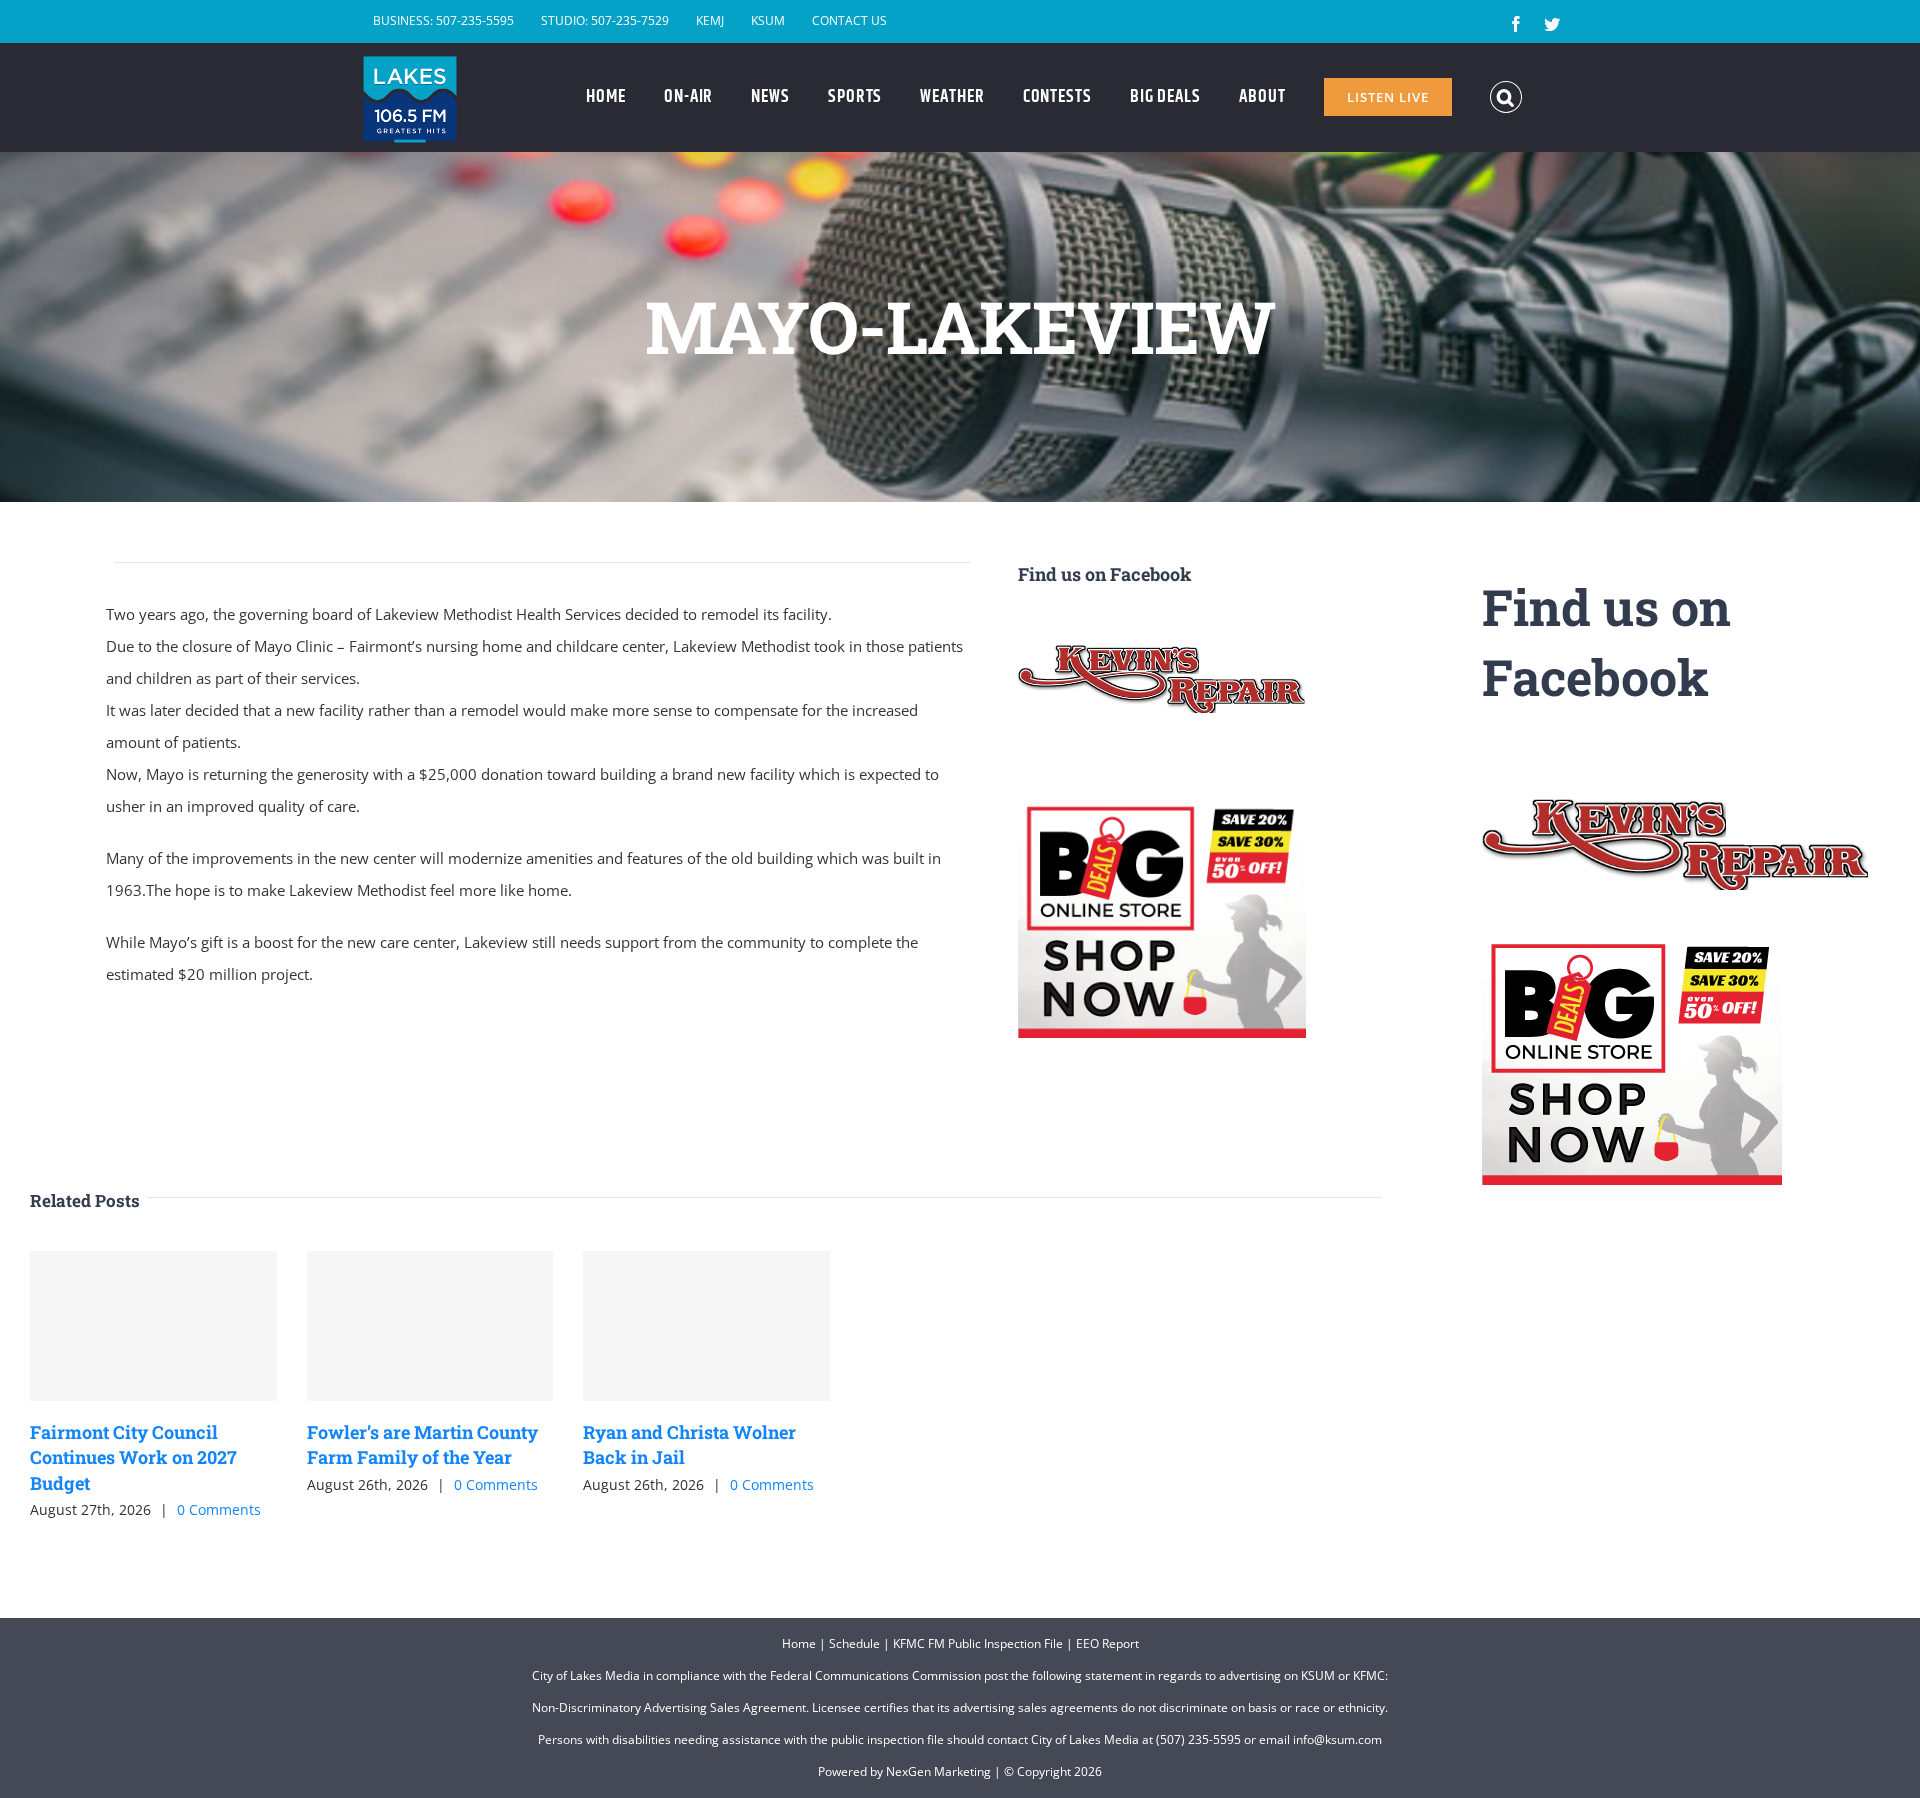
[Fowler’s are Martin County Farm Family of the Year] (430, 1326)
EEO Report (1107, 1643)
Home (799, 1643)
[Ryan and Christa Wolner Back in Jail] (706, 1326)
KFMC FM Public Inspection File (978, 1643)
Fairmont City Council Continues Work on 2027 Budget (133, 1457)
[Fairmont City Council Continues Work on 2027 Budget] (153, 1326)
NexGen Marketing (938, 1771)
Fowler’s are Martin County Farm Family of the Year (422, 1444)
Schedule (854, 1643)
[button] (1506, 97)
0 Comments (219, 1509)
